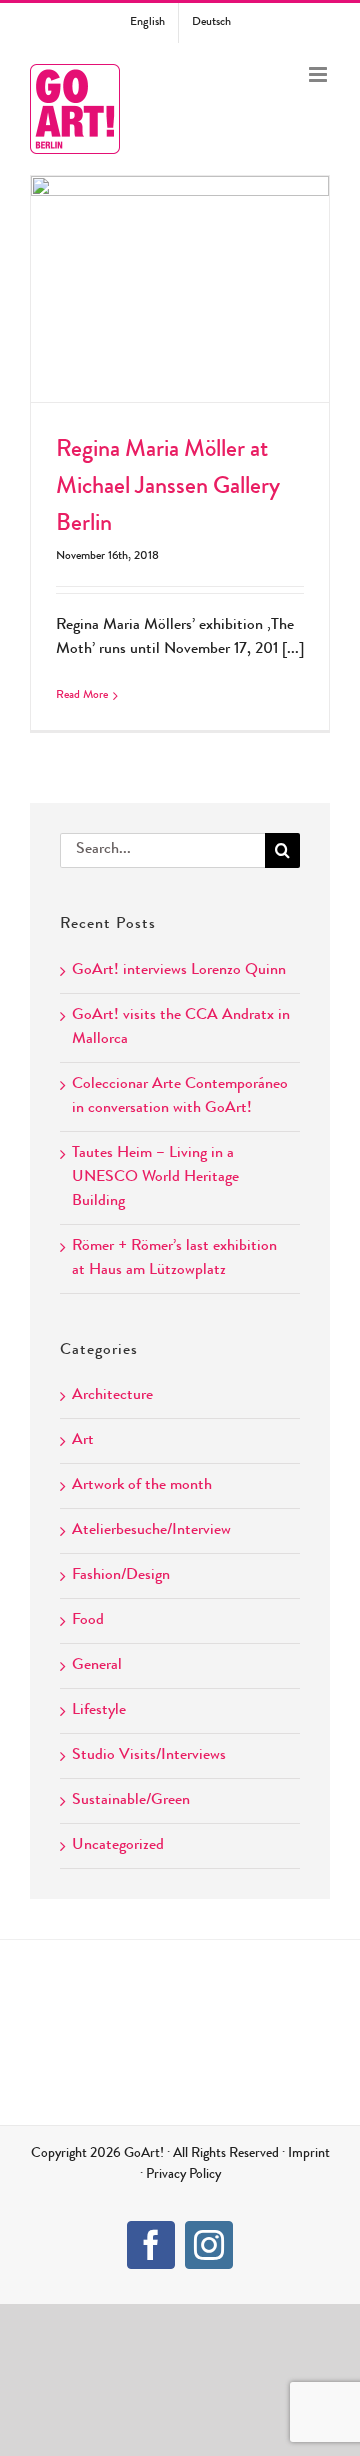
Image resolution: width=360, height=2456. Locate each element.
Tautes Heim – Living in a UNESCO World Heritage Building (155, 1178)
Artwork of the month (142, 1486)
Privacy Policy (183, 2175)
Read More (82, 696)
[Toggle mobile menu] (319, 74)
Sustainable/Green (131, 1801)
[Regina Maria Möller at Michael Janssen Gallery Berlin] (180, 289)
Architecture (112, 1396)
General (97, 1666)
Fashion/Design (121, 1576)
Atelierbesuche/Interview (151, 1531)
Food (88, 1621)
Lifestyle (99, 1711)
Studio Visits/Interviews (149, 1756)
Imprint (309, 2154)
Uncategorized (118, 1846)
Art (83, 1441)
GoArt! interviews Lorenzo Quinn (179, 971)
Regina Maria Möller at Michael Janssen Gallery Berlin (180, 256)
